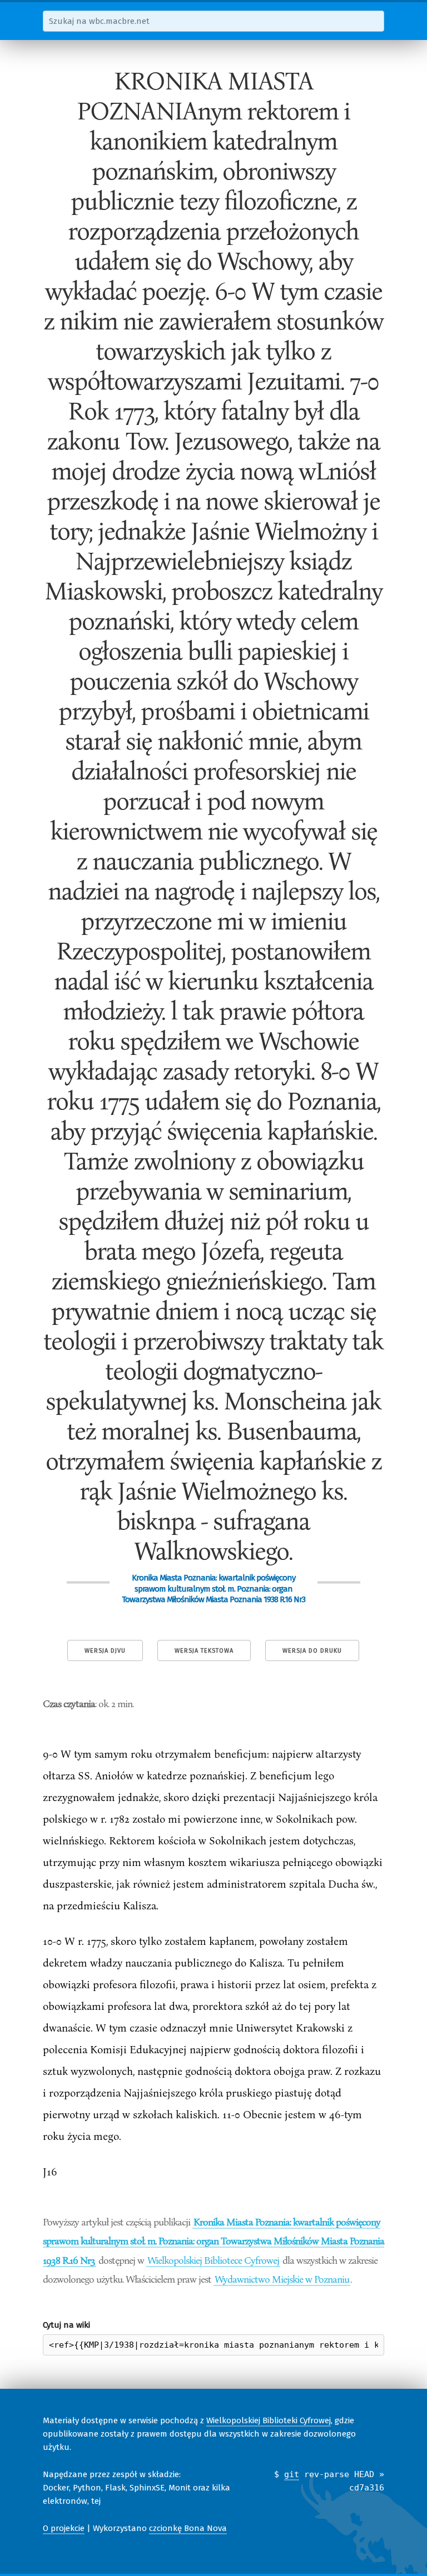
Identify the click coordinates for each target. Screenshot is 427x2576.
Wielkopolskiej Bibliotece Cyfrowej (213, 2260)
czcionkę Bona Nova (188, 2528)
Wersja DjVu (105, 1651)
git (292, 2474)
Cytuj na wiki (66, 2325)
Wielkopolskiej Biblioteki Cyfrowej (269, 2420)
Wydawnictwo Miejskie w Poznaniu (282, 2279)
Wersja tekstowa (204, 1651)
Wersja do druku (312, 1651)
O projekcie (64, 2528)
